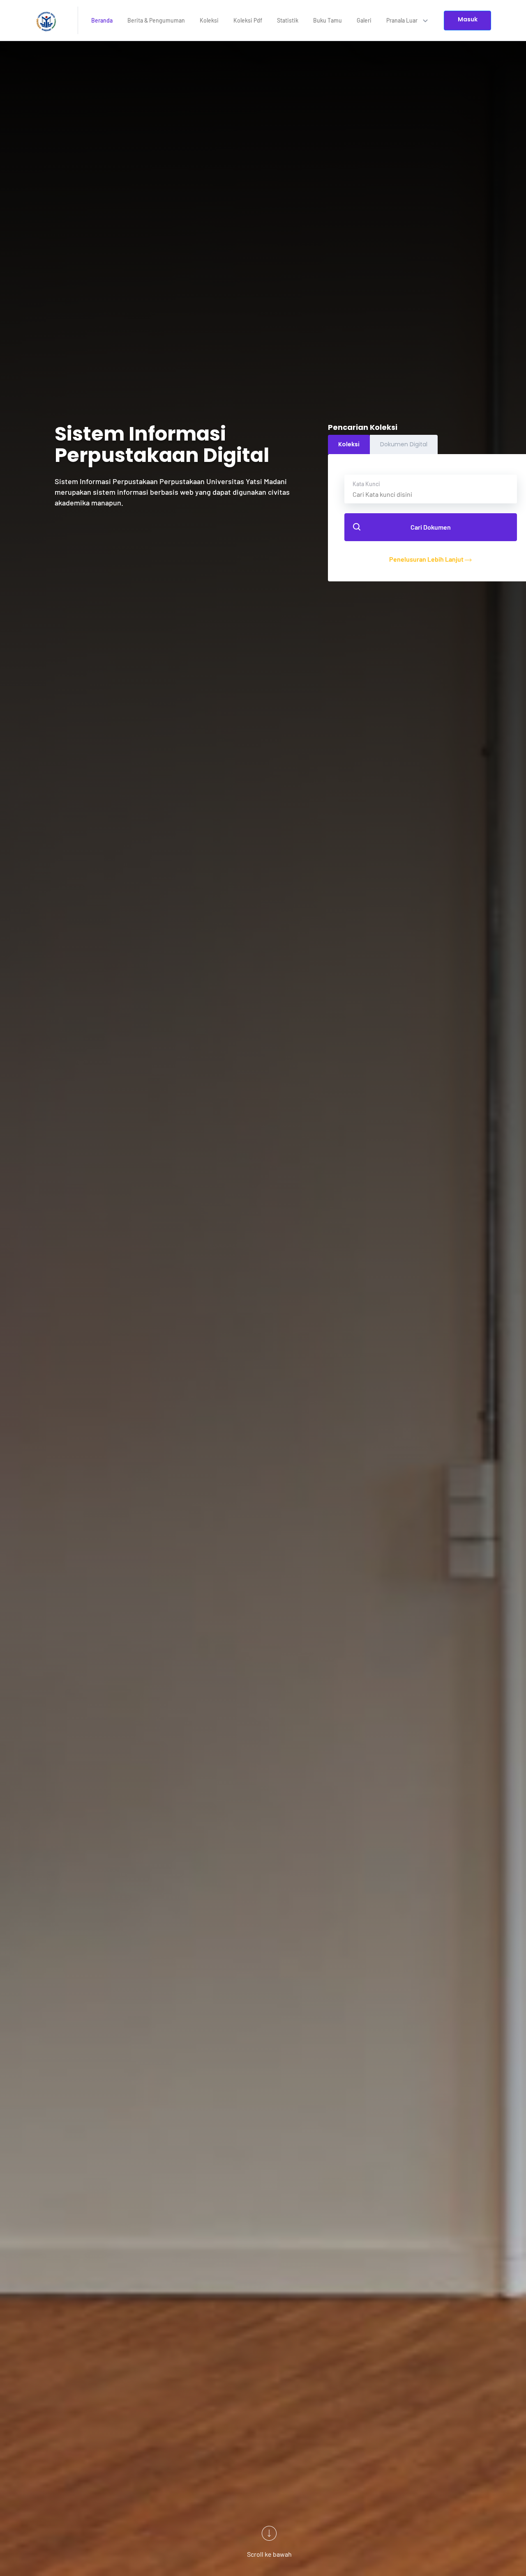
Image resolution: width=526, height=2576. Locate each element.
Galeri (364, 20)
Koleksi (209, 20)
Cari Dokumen (431, 527)
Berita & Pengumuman (156, 20)
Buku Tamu (328, 20)
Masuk (468, 19)
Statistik (288, 20)
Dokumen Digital (404, 444)
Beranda (102, 20)
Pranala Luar (403, 20)
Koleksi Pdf (248, 20)
